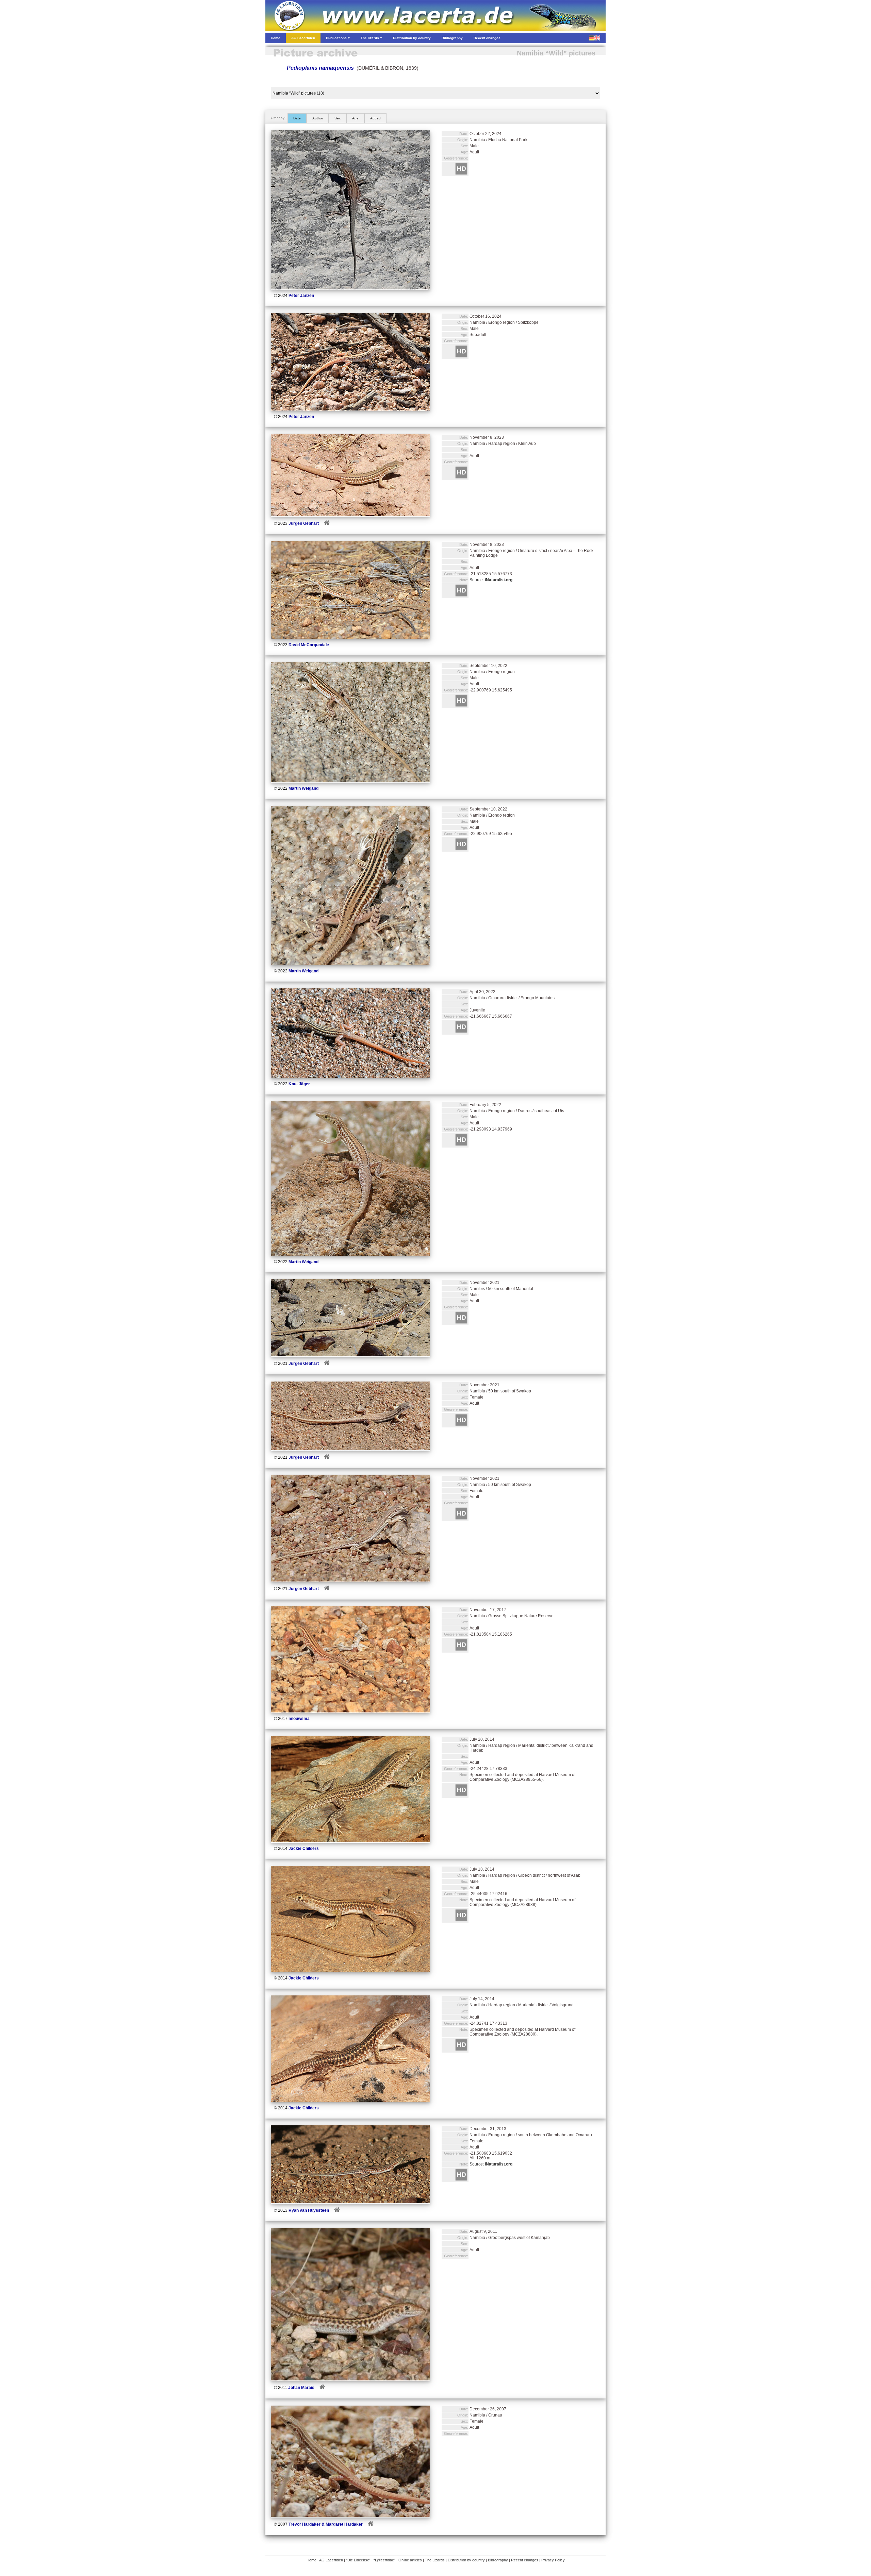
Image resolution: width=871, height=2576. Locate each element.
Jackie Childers (304, 1849)
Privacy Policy (553, 2560)
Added (375, 118)
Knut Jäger (299, 1084)
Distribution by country (466, 2560)
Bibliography (498, 2560)
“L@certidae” (384, 2560)
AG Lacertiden (331, 2560)
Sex (338, 118)
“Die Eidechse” (358, 2560)
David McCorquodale (309, 645)
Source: (491, 580)
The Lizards (435, 2560)
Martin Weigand (303, 788)
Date (297, 118)
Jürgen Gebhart (304, 523)
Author (318, 118)
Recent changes (525, 2560)
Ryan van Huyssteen (309, 2210)
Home (311, 2560)
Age (355, 118)
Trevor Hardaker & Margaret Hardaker (326, 2524)
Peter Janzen (301, 296)
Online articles (410, 2560)
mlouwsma (299, 1719)
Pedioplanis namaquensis (320, 68)
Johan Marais (301, 2388)
